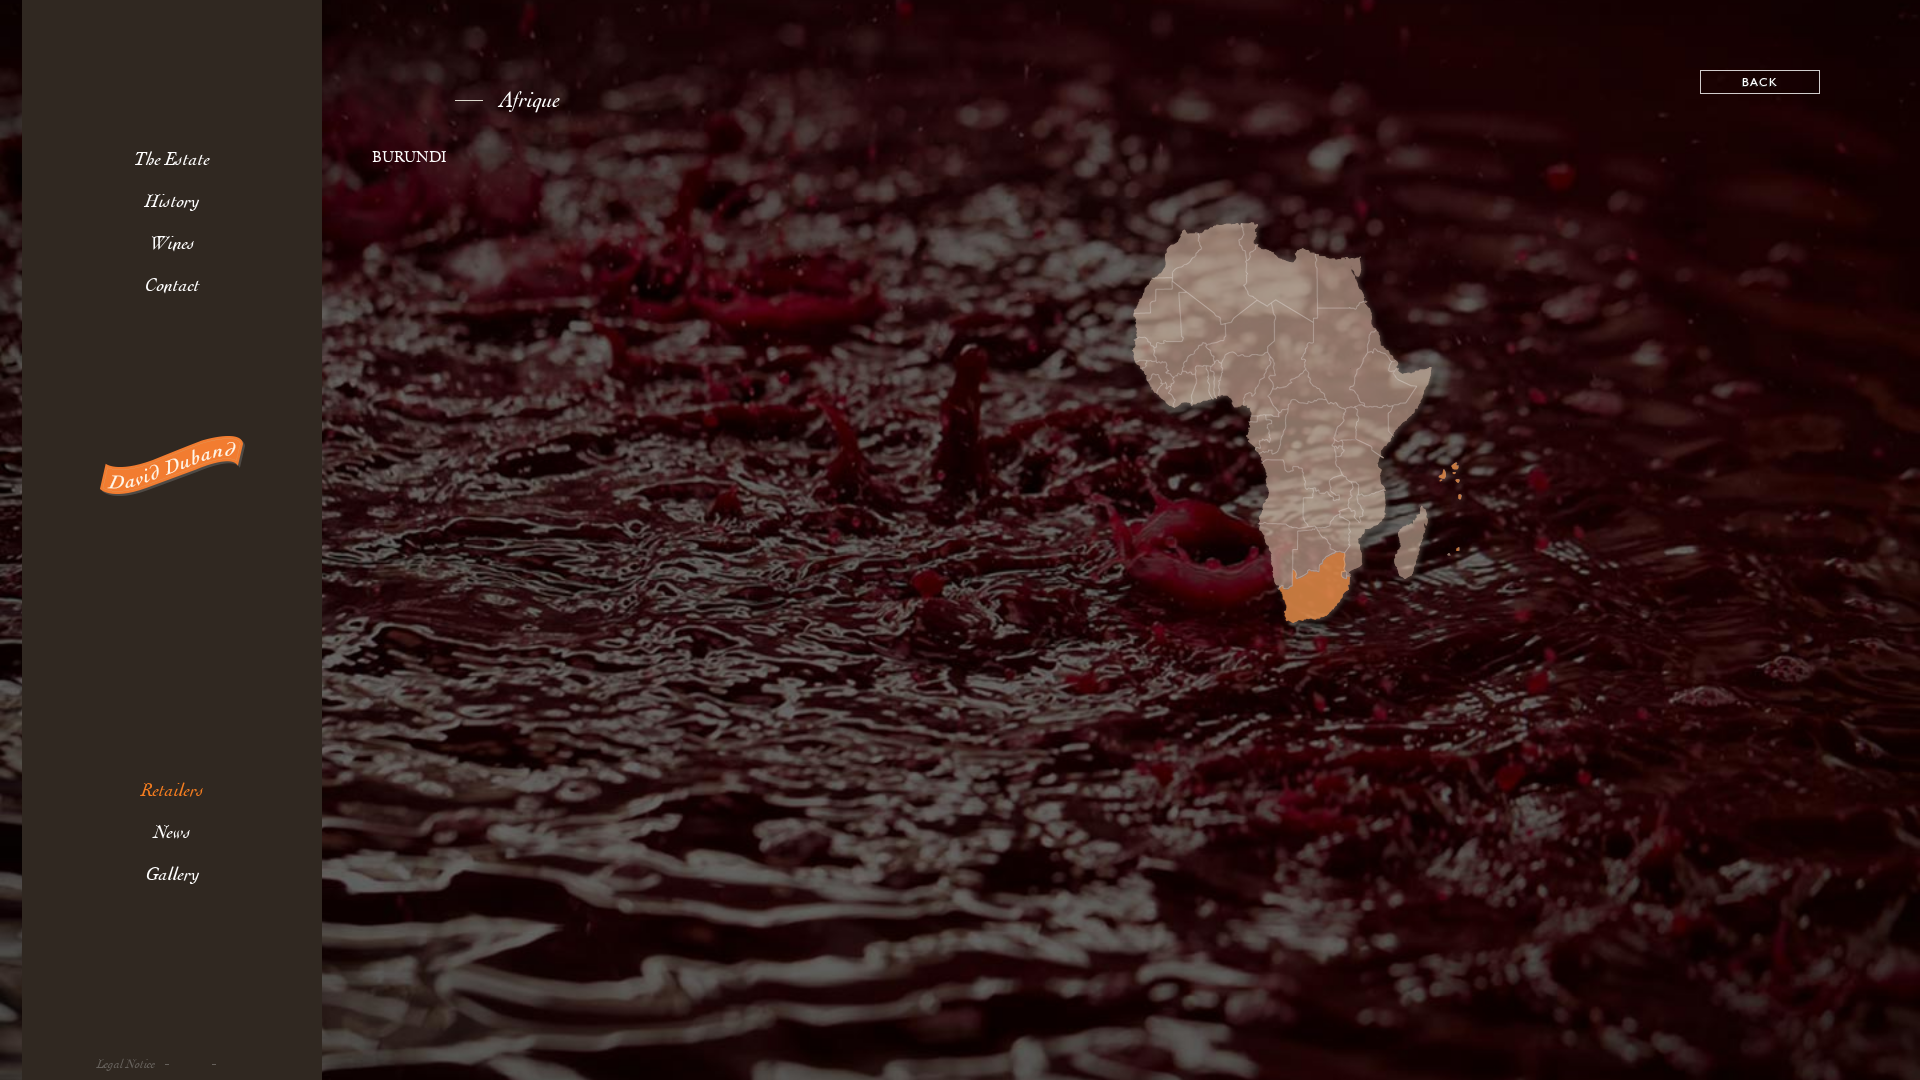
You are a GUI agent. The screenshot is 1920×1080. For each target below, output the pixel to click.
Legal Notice (126, 1064)
